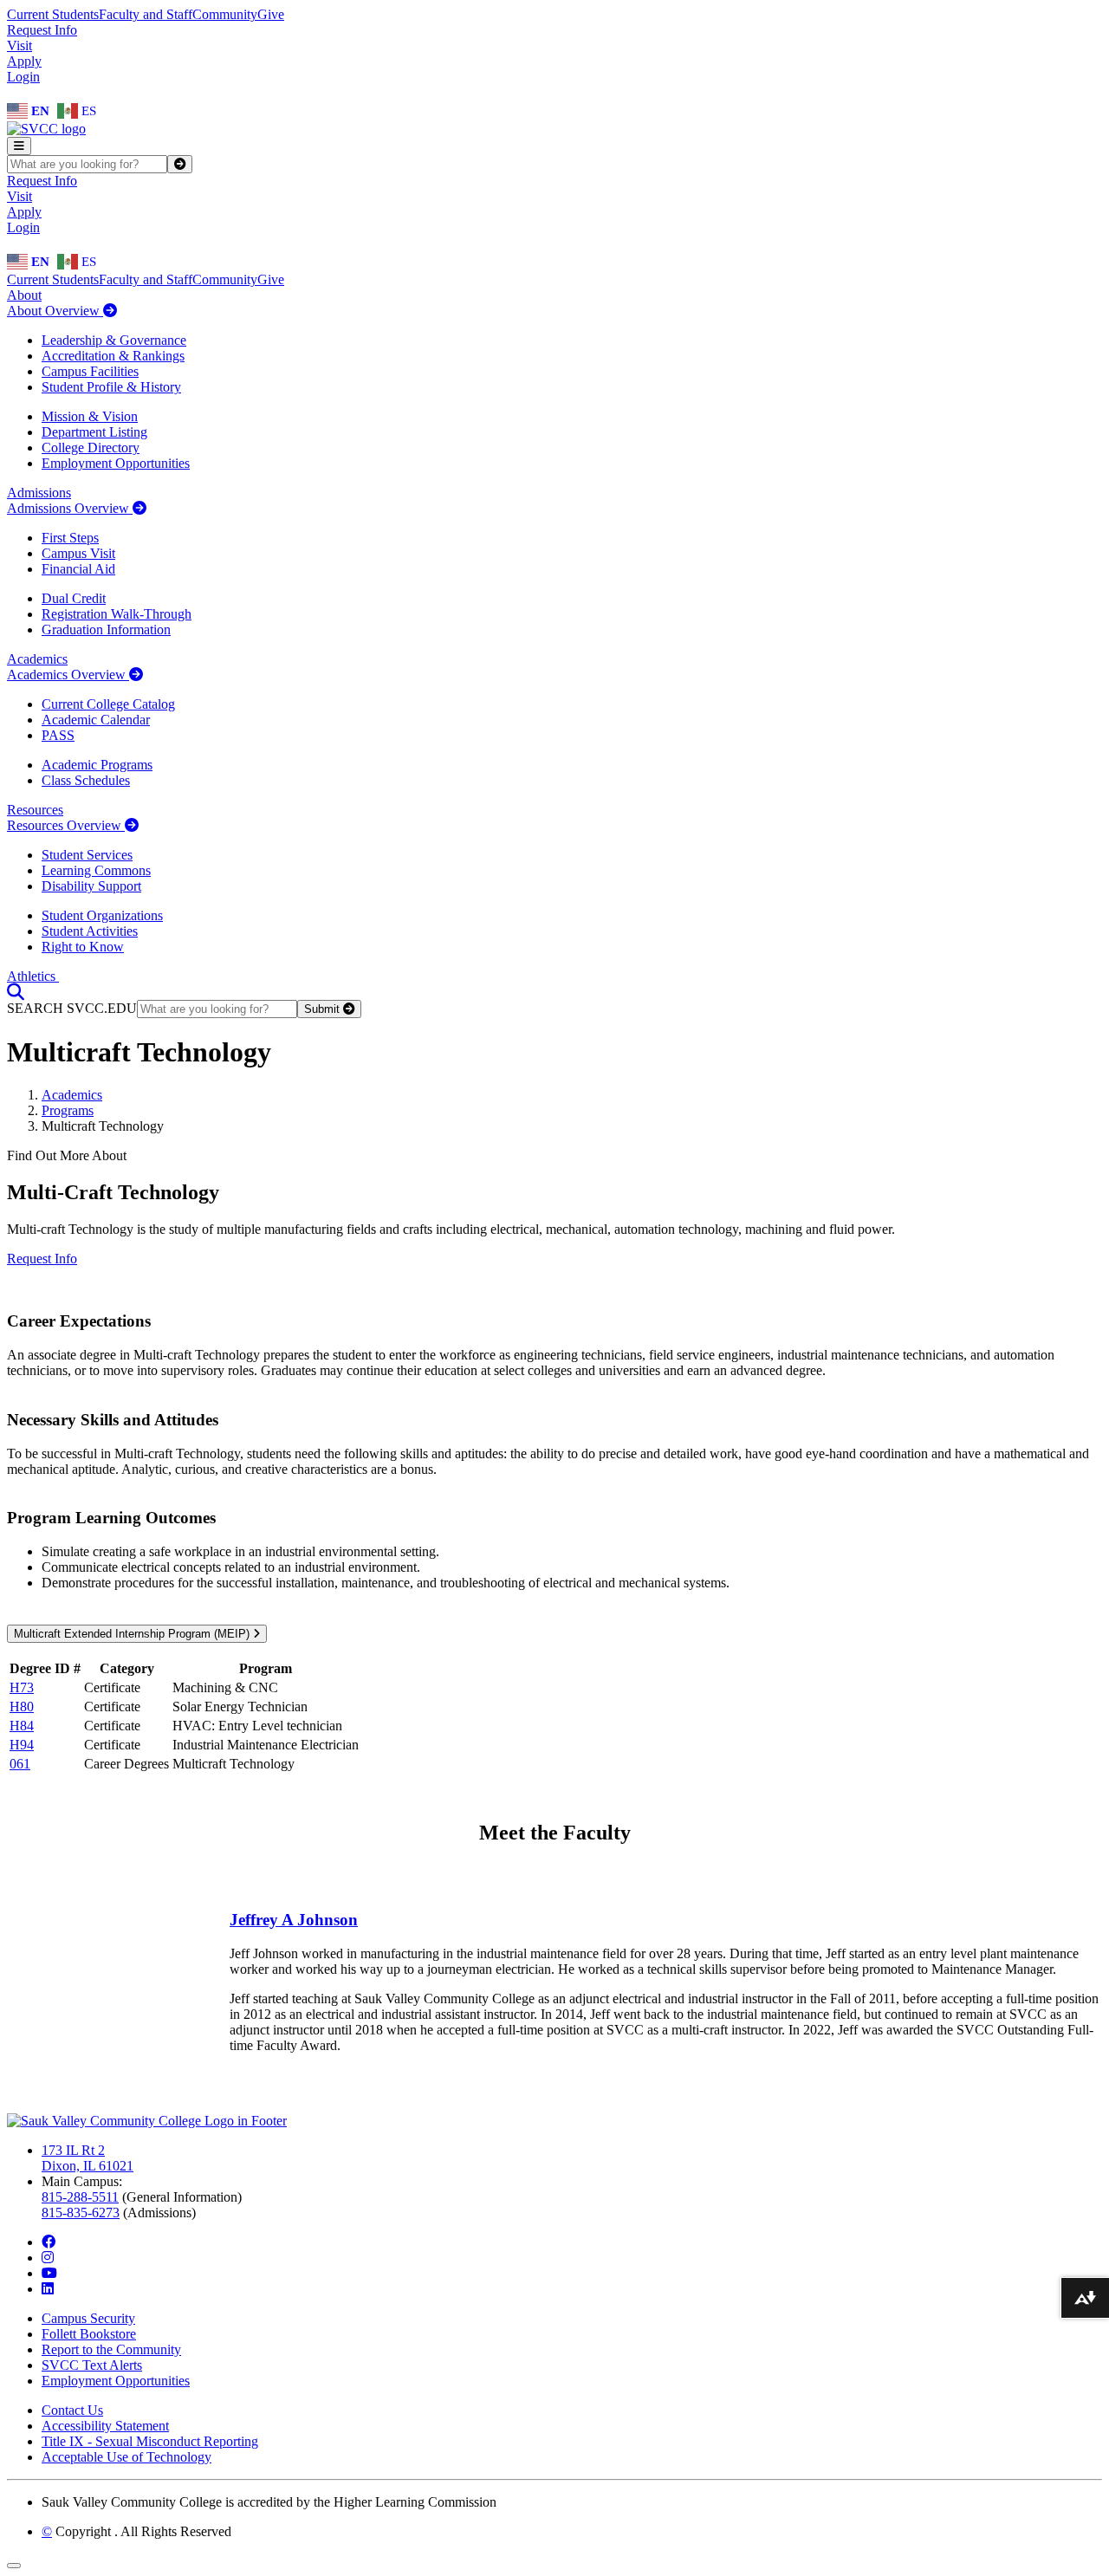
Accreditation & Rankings (113, 356)
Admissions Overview (70, 508)
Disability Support (91, 886)
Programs (68, 1110)
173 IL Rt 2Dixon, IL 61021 (88, 2158)
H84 (22, 1726)
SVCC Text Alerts (92, 2365)
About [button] (24, 295)
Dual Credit (74, 598)
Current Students (53, 14)
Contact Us (72, 2410)
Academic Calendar (96, 720)
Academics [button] (37, 659)
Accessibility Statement (105, 2426)
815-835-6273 (81, 2213)
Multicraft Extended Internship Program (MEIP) (133, 1634)
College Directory (91, 448)
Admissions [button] (39, 493)
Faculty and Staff (146, 14)
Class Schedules (86, 780)
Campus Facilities (90, 371)
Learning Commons (96, 870)
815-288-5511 (80, 2197)
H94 (22, 1745)
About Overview (55, 311)
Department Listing (94, 432)
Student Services (87, 855)
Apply (24, 61)
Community (225, 14)
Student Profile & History (111, 387)
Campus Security (88, 2318)
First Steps (70, 538)
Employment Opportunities (116, 463)
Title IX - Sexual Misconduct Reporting (150, 2441)
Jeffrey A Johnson (294, 1920)
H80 (22, 1707)
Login (23, 77)
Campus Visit (78, 553)
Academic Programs (97, 765)
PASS (58, 735)
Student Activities (90, 931)
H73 (22, 1687)
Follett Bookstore (89, 2334)
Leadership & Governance (114, 340)
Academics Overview (68, 675)
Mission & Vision (90, 416)
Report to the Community (111, 2349)
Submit (324, 1009)
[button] (16, 992)
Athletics (33, 976)
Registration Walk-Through (117, 614)
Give (271, 14)
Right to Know (83, 947)
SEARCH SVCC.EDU (72, 1008)
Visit (19, 45)
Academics (72, 1095)
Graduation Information (106, 629)
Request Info (42, 30)
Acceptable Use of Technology (126, 2457)
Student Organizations (102, 915)
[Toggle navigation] (19, 146)
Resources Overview (66, 825)
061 (20, 1764)
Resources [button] (35, 810)
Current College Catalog (108, 704)
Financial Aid (78, 569)
